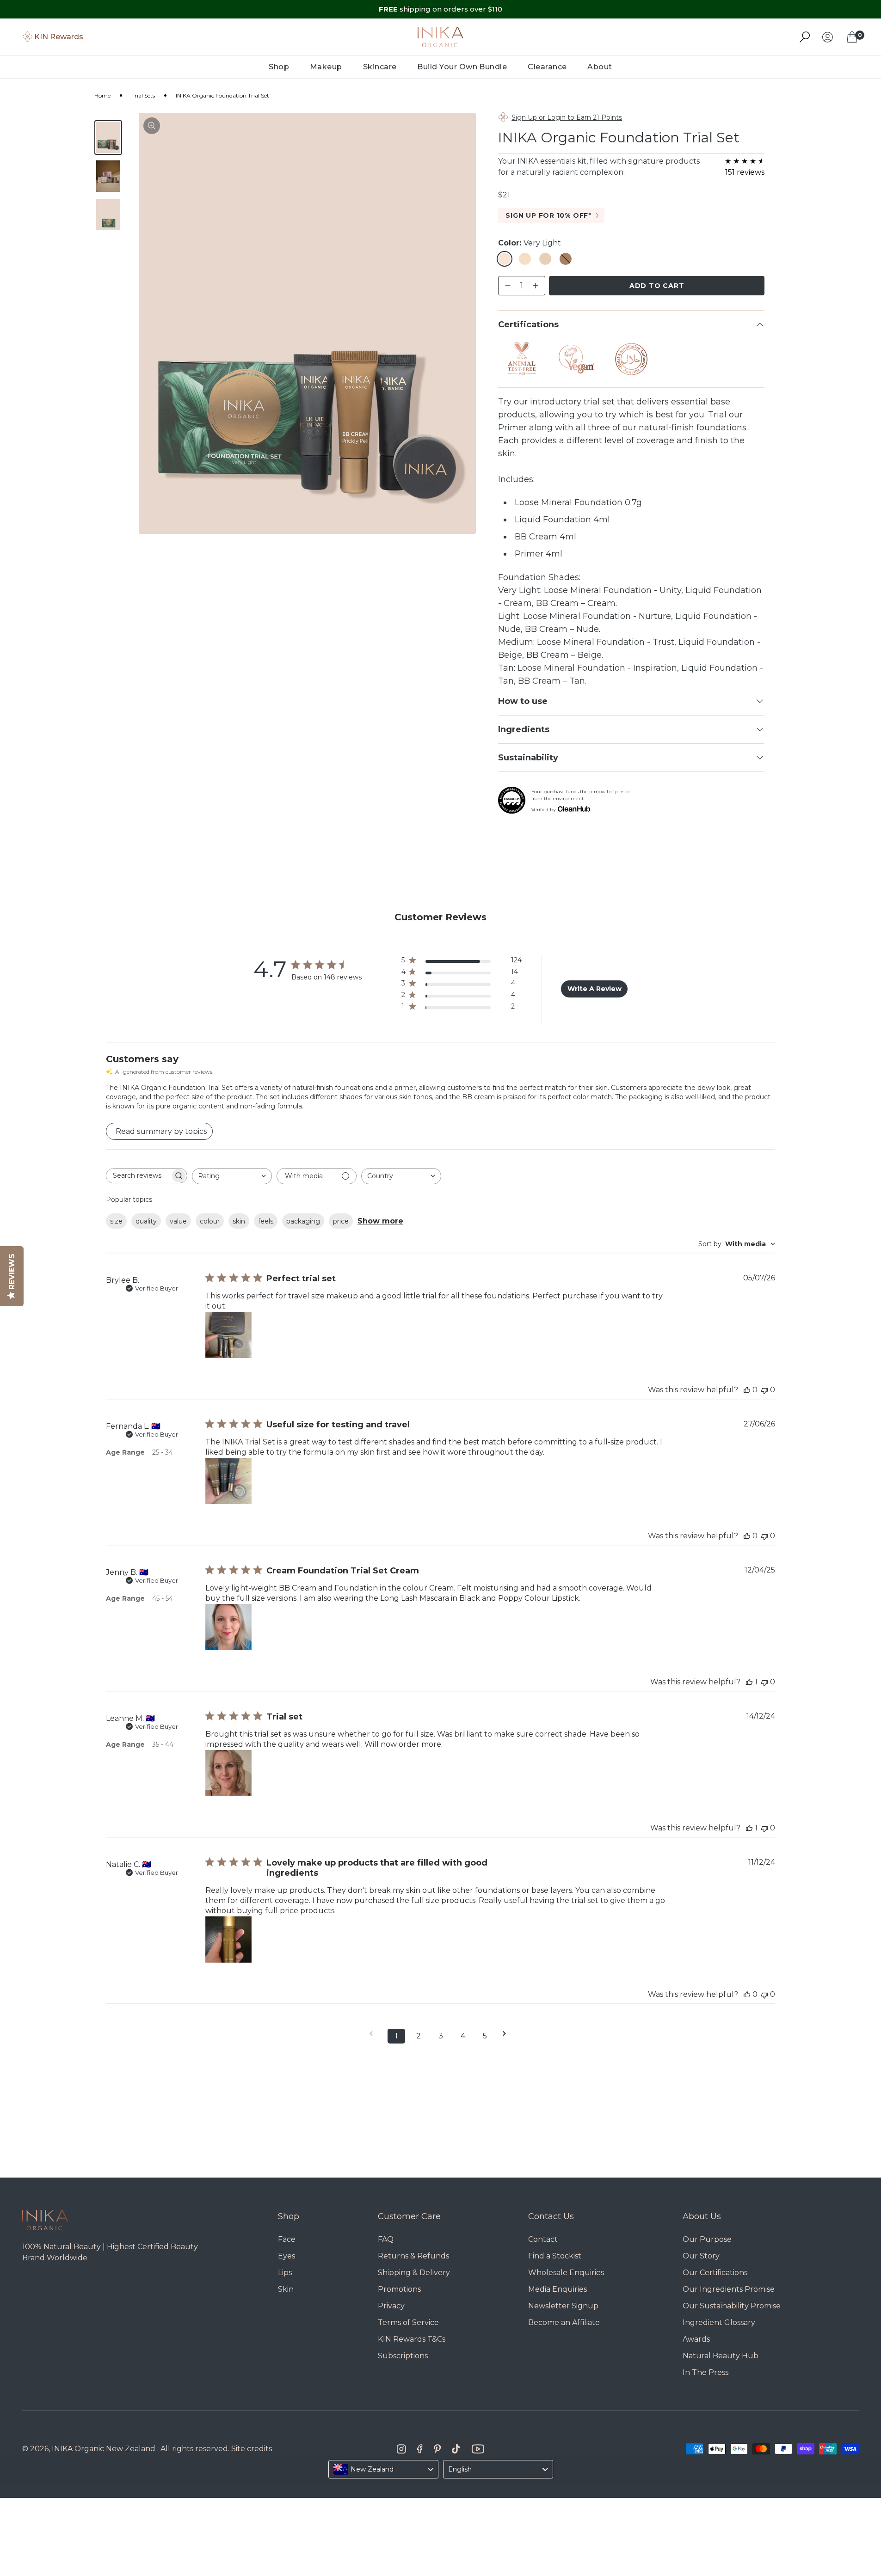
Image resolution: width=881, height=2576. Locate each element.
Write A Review (595, 989)
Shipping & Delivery (414, 2273)
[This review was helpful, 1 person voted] (749, 1682)
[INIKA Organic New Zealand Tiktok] (456, 2449)
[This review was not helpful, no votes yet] (764, 1390)
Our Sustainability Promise (732, 2306)
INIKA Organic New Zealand (104, 2449)
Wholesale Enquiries (566, 2273)
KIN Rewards (59, 37)
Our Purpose (707, 2239)
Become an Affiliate (564, 2322)
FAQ (386, 2239)
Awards (696, 2339)
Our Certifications (715, 2273)
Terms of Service (408, 2322)
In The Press (705, 2372)
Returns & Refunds (413, 2256)
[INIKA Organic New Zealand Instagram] (401, 2449)
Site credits (252, 2449)
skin (239, 1221)
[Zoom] (152, 126)
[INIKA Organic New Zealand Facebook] (420, 2449)
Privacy (391, 2306)
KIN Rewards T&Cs (412, 2339)
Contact (543, 2239)
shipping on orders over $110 (440, 9)
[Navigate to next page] (507, 2034)
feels (266, 1221)
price (341, 1221)
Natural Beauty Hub (721, 2356)
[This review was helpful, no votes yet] (747, 1390)
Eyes (286, 2256)
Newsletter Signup (563, 2306)
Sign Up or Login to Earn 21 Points (567, 117)
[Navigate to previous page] (374, 2034)
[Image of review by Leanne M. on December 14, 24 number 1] (228, 1773)
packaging (303, 1221)
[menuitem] (279, 67)
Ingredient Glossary (719, 2322)
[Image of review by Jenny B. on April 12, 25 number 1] (228, 1627)
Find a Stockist (555, 2256)
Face (287, 2239)
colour (210, 1221)
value (178, 1221)
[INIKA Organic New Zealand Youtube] (478, 2449)
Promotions (399, 2289)
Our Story (701, 2256)
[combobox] (232, 1176)
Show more (380, 1221)
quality (146, 1221)
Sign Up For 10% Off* (548, 215)
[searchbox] (138, 1176)
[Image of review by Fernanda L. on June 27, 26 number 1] (228, 1481)
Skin (286, 2289)
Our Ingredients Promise (729, 2289)
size (116, 1221)
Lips (285, 2273)
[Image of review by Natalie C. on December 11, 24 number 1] (228, 1940)
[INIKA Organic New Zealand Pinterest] (437, 2449)
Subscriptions (403, 2356)
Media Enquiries (558, 2289)
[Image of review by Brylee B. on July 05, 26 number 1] (228, 1335)
